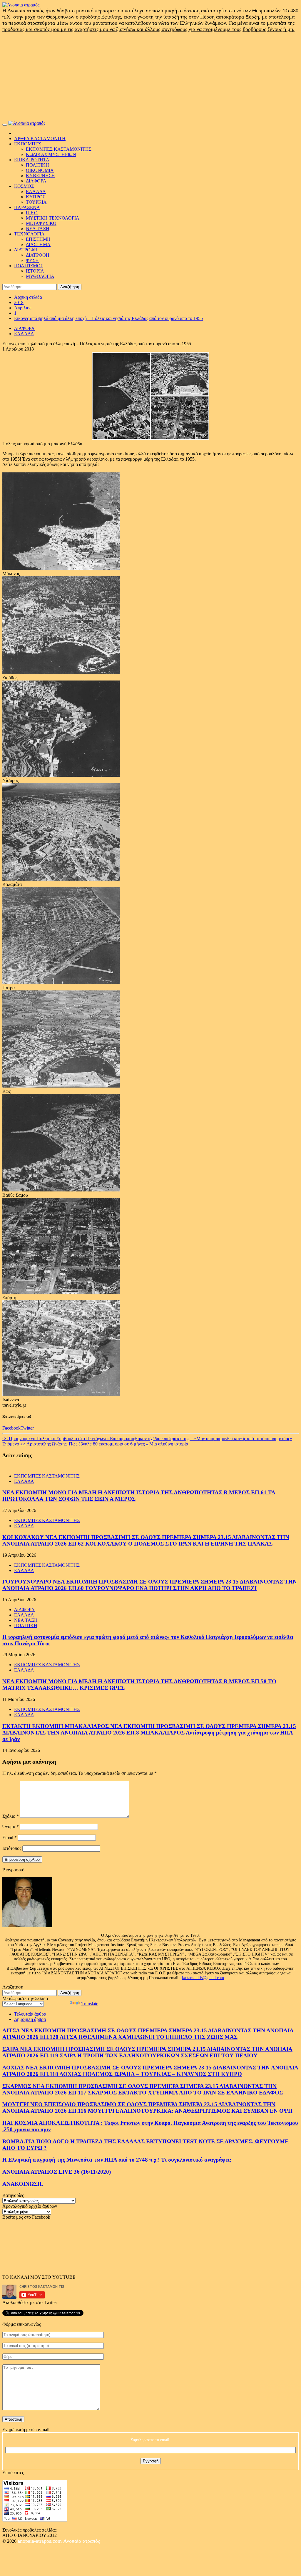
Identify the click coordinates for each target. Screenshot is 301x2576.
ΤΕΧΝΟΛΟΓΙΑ (29, 234)
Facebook (11, 1428)
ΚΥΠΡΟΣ (36, 197)
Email (10, 1837)
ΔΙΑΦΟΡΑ (36, 181)
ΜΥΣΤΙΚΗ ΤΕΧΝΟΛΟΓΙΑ (53, 218)
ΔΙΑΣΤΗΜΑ (38, 244)
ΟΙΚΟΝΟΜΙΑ (40, 170)
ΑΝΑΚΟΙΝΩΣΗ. (23, 2184)
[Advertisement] (150, 77)
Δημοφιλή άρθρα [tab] (30, 2019)
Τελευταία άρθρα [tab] (30, 2014)
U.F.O (32, 213)
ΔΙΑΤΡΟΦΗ (26, 250)
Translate (90, 2004)
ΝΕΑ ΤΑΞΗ (38, 229)
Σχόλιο (11, 1816)
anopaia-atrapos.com (40, 2541)
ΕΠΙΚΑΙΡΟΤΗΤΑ (32, 160)
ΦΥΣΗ (32, 260)
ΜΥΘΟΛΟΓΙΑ (40, 276)
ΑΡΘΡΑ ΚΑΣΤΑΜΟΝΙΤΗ (40, 138)
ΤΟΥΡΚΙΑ (36, 202)
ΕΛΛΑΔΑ (36, 191)
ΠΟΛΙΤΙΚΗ (37, 165)
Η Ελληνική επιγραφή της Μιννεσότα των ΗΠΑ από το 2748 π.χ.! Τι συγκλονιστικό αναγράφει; (117, 2160)
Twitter (27, 1428)
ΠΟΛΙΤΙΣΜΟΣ (29, 266)
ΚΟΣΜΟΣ (24, 186)
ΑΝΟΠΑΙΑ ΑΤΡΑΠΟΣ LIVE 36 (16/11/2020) (57, 2172)
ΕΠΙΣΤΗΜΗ (38, 239)
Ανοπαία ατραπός (82, 2541)
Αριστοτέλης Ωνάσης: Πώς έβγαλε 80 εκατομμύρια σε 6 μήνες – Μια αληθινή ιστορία (95, 1444)
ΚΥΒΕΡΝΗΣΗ (40, 176)
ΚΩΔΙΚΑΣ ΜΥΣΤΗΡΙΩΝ (51, 154)
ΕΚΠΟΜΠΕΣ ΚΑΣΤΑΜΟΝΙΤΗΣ (59, 149)
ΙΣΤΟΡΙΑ (35, 271)
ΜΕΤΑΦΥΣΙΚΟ (41, 223)
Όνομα (11, 1826)
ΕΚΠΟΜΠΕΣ (27, 144)
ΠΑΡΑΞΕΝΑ (27, 207)
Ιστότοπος (12, 1848)
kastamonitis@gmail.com (203, 1978)
